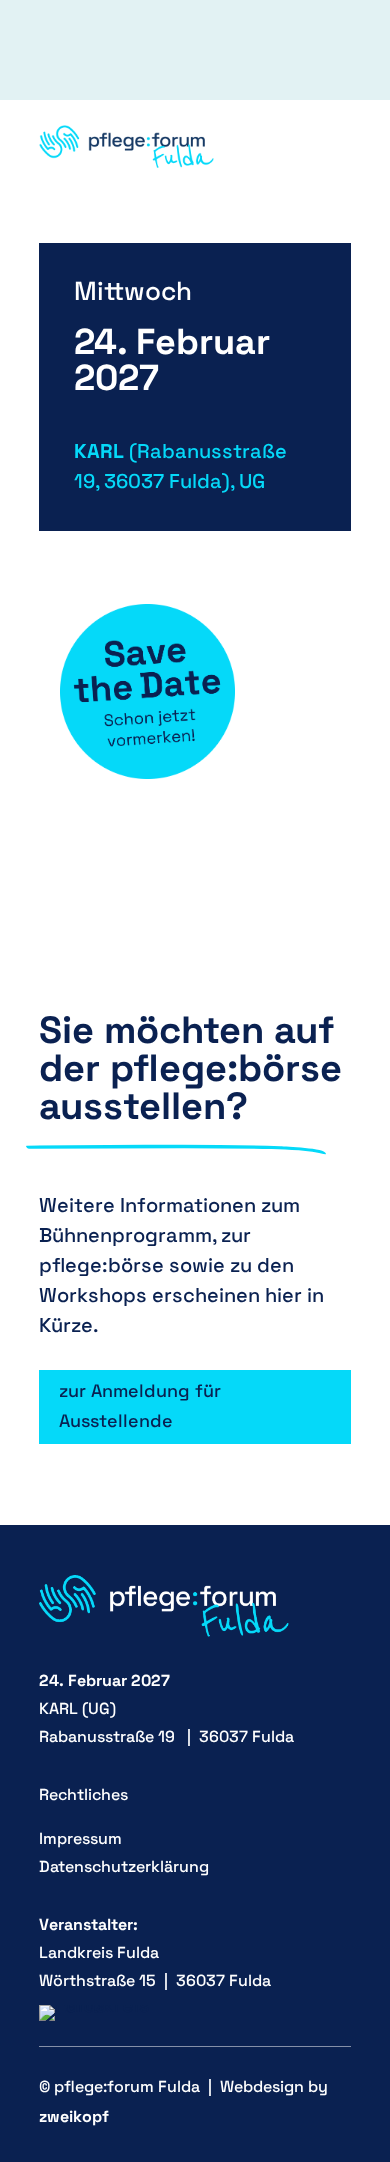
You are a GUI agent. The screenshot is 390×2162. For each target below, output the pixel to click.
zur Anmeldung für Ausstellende (140, 1406)
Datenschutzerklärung (124, 1866)
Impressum (80, 1838)
